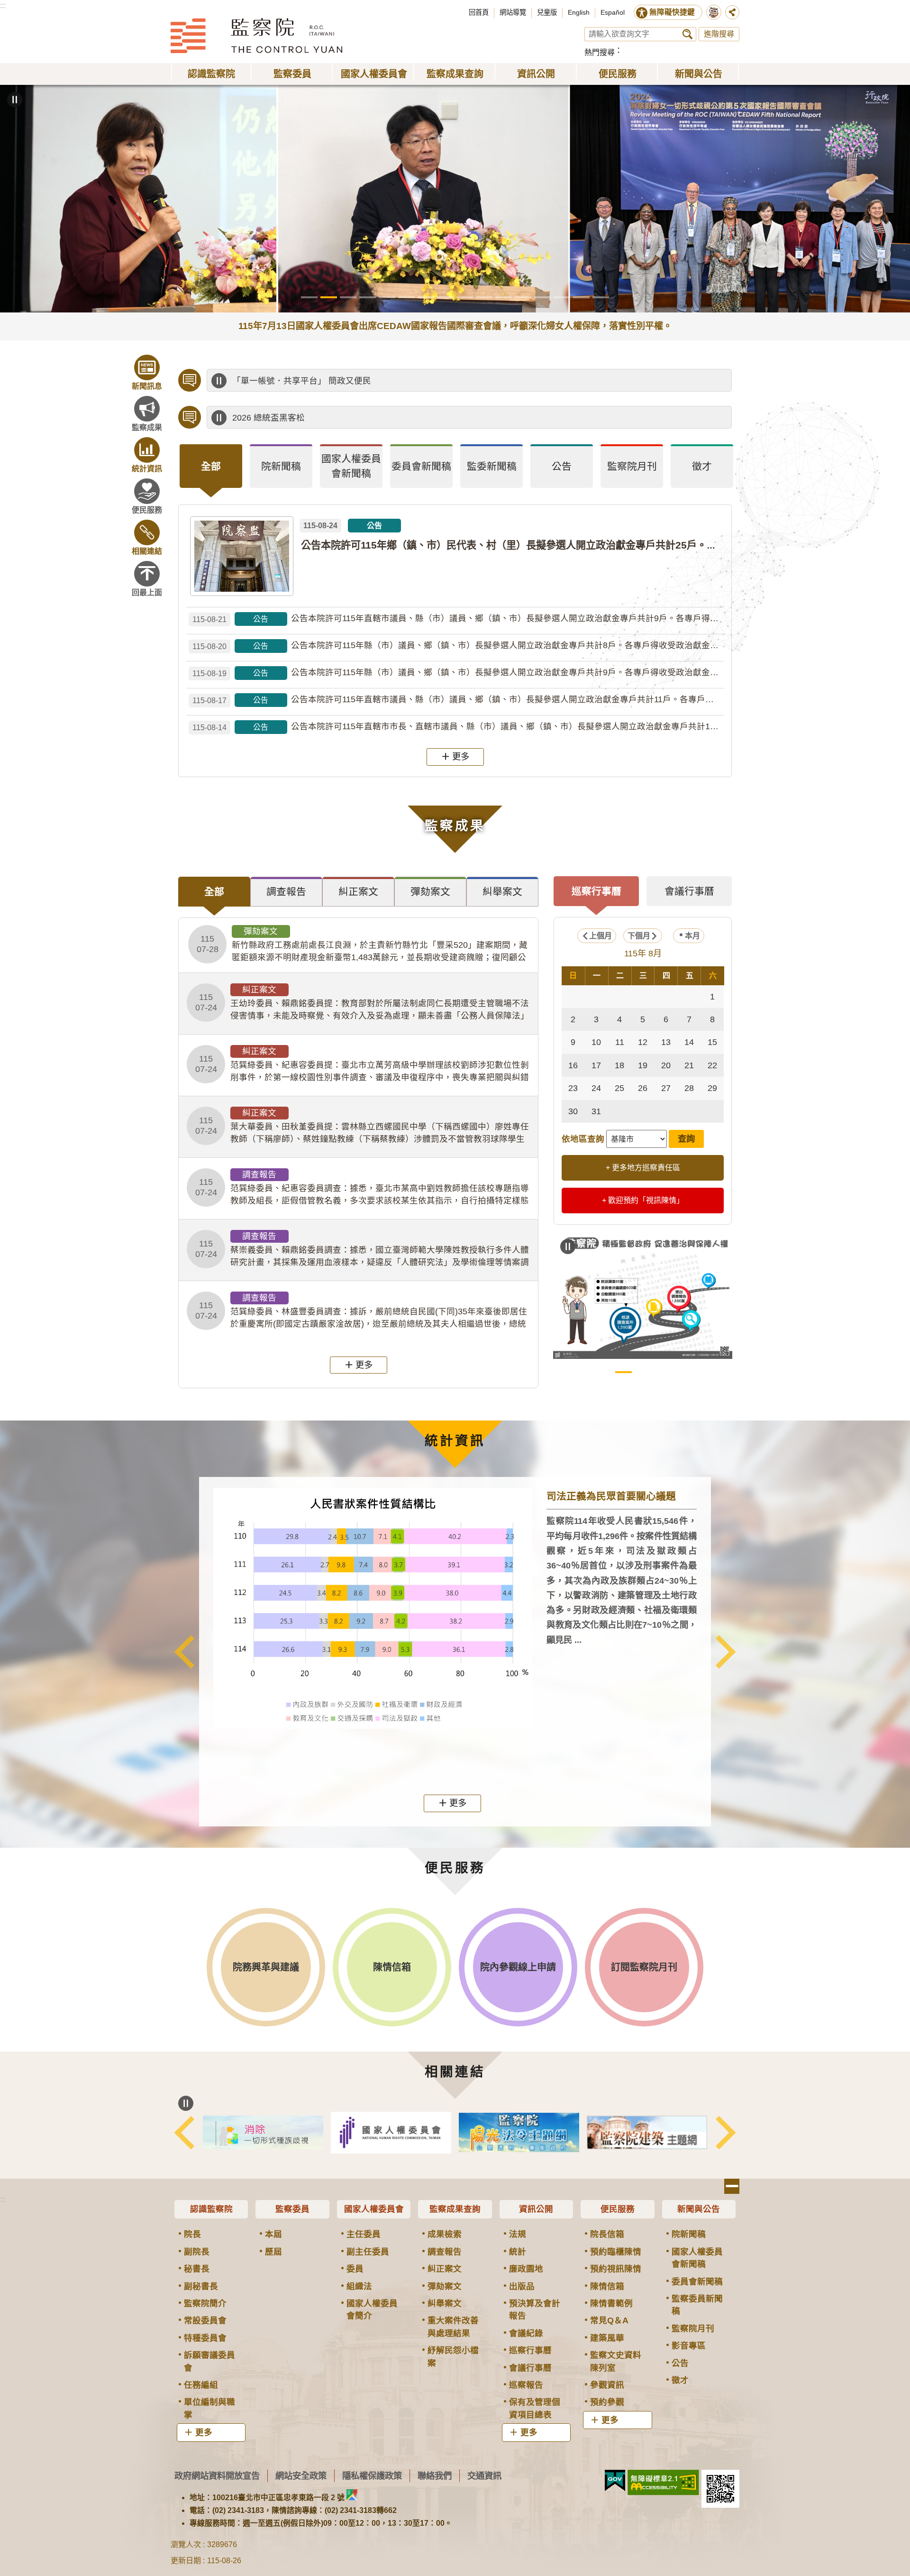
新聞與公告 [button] (699, 74)
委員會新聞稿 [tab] (421, 466)
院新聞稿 (689, 2234)
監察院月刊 (693, 2328)
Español (613, 12)
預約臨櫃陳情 (616, 2252)
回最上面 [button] (147, 592)
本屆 (273, 2234)
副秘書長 (201, 2286)
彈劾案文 (445, 2286)
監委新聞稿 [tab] (492, 466)
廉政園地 (526, 2269)
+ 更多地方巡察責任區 (643, 1168)
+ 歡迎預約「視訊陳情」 (643, 1200)
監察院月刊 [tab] (632, 466)
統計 (518, 2252)
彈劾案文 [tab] (430, 892)
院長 (192, 2234)
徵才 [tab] (702, 466)
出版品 (522, 2286)
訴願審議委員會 (209, 2361)
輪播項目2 (329, 297)
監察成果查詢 (455, 2209)
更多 (461, 756)
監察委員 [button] (292, 74)
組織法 (359, 2286)
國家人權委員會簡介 (372, 2310)
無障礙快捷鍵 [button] (672, 12)
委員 (355, 2269)
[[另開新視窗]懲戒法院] (263, 2133)
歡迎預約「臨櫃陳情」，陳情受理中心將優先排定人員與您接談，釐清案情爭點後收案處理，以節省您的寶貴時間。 (448, 381)
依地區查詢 (583, 1139)
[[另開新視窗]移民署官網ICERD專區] (391, 2132)
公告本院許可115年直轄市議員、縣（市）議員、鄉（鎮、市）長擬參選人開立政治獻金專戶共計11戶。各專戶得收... (458, 700)
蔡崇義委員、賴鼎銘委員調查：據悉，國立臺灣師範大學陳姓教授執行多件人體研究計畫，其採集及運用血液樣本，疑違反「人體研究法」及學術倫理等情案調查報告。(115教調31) (362, 1250)
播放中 (219, 381)
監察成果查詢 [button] (455, 74)
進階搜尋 (719, 34)
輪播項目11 (504, 297)
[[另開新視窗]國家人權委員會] (519, 2133)
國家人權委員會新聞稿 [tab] (351, 466)
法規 (518, 2234)
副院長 (197, 2252)
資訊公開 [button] (536, 74)
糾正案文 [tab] (358, 892)
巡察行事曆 (530, 2350)
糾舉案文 (445, 2303)
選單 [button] (732, 2186)
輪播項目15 (581, 297)
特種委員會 (205, 2338)
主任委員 (364, 2234)
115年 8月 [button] (643, 953)
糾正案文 (445, 2269)
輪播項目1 (309, 297)
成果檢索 (445, 2234)
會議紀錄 (526, 2333)
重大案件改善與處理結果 (453, 2327)
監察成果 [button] (147, 427)
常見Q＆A (609, 2320)
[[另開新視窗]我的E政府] (615, 2481)
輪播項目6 (406, 297)
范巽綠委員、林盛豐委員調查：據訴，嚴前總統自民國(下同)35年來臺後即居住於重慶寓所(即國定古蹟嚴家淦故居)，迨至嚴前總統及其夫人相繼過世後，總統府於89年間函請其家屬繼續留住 (361, 1311)
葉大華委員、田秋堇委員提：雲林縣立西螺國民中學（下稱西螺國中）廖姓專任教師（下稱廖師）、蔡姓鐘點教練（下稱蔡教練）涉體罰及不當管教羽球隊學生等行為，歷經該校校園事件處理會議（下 (362, 1127)
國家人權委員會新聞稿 (697, 2258)
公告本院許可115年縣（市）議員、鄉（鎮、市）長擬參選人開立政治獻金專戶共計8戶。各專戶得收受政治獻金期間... (458, 646)
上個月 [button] (601, 936)
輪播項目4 (368, 297)
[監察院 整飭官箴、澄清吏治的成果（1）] (643, 1295)
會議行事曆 (530, 2368)
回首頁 (479, 12)
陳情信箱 (607, 2286)
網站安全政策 (301, 2476)
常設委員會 (205, 2320)
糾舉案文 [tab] (502, 892)
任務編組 (201, 2385)
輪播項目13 (542, 297)
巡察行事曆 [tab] (596, 891)
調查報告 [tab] (286, 892)
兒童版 (547, 12)
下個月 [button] (639, 936)
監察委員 (292, 2209)
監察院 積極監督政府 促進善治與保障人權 (623, 1372)
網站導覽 (513, 12)
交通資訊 (484, 2476)
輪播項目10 (484, 297)
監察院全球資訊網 (256, 36)
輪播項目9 (465, 297)
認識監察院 (211, 2209)
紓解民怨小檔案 (453, 2356)
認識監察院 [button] (211, 74)
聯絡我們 (435, 2476)
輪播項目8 (445, 297)
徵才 (680, 2380)
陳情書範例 (611, 2303)
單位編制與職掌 (209, 2408)
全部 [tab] (211, 466)
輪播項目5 (387, 297)
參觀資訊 (607, 2385)
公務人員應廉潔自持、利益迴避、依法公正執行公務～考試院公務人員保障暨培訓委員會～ (403, 418)
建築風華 (607, 2338)
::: (3, 5)
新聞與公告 (699, 2209)
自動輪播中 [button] (15, 100)
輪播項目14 (562, 297)
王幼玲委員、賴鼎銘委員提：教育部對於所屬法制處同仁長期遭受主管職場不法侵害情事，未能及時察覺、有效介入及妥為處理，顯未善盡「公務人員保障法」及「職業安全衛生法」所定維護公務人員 (362, 1003)
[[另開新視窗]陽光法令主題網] (647, 2132)
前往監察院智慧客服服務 (714, 12)
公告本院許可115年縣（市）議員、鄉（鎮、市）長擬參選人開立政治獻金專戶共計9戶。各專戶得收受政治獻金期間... (458, 673)
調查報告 (445, 2252)
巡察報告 (526, 2385)
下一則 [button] (726, 1651)
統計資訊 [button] (147, 469)
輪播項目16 (601, 297)
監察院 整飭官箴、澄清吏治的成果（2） (662, 1372)
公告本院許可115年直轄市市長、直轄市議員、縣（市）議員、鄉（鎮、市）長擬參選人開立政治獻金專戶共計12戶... (458, 727)
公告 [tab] (562, 466)
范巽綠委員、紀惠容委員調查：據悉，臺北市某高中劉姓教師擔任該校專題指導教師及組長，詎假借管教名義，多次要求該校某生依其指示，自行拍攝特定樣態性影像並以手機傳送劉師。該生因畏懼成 (362, 1188)
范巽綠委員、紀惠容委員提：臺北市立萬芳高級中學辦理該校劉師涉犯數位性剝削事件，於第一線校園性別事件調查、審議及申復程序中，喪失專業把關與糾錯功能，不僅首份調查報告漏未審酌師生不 (362, 1065)
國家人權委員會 (374, 2209)
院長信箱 (607, 2234)
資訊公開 (536, 2209)
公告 (680, 2363)
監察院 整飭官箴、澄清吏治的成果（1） (643, 1372)
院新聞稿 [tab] (281, 466)
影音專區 (689, 2346)
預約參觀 (607, 2402)
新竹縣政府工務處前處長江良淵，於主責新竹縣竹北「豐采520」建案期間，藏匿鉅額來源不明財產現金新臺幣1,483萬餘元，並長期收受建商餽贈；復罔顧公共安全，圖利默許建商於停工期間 (362, 945)
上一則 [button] (184, 1651)
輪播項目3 (348, 297)
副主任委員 (368, 2252)
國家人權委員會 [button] (374, 74)
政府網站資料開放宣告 (217, 2476)
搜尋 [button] (687, 34)
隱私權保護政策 (372, 2476)
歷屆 (273, 2252)
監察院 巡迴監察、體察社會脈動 (682, 1372)
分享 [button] (732, 12)
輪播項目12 (523, 297)
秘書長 (197, 2269)
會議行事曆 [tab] (689, 891)
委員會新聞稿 (697, 2282)
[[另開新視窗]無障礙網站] (663, 2483)
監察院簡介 (205, 2303)
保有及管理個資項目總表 (535, 2408)
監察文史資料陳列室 (616, 2361)
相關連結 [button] (147, 551)
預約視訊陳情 (616, 2269)
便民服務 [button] (618, 74)
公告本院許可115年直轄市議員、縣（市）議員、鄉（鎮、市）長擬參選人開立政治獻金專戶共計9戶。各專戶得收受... (458, 619)
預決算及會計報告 (535, 2310)
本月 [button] (692, 936)
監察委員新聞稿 (697, 2305)
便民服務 (618, 2209)
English (579, 12)
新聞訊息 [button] (147, 386)
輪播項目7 (426, 297)
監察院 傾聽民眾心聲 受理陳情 (604, 1372)
